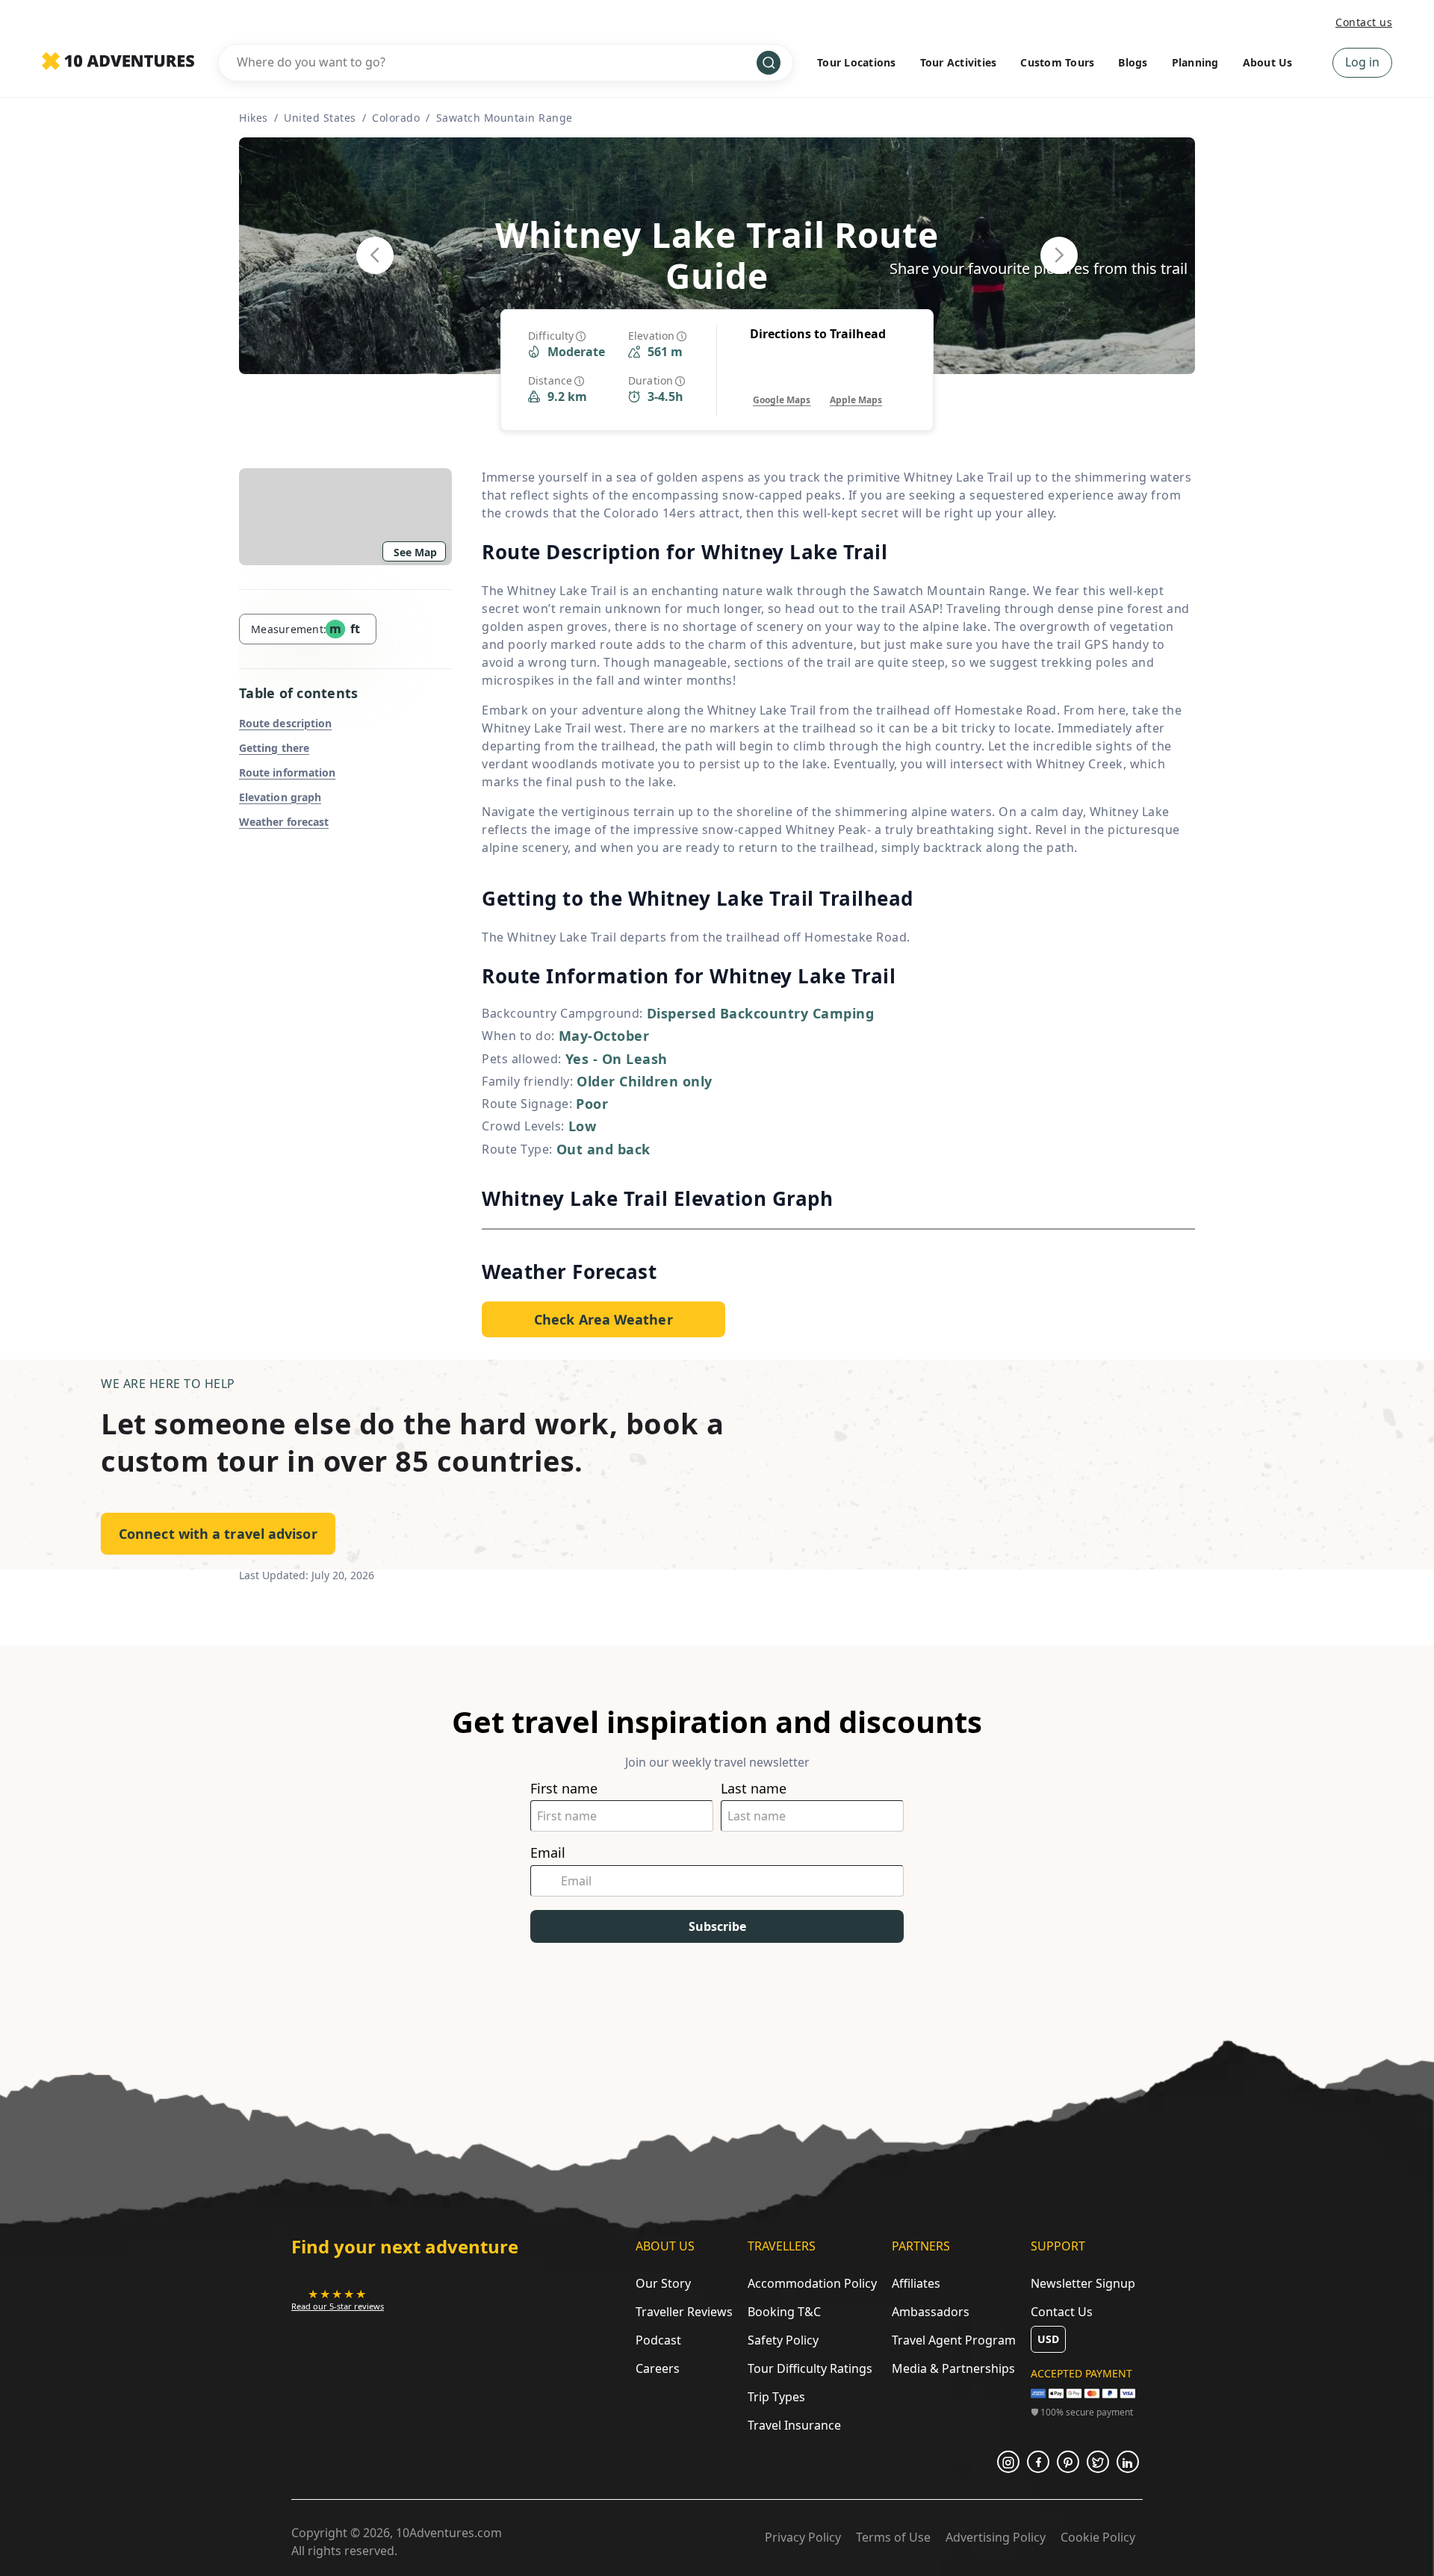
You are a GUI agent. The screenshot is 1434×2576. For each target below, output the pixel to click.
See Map (415, 552)
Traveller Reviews (684, 2312)
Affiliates (916, 2283)
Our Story (663, 2283)
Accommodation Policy (812, 2283)
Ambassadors (931, 2312)
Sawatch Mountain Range (505, 118)
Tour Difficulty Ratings (810, 2368)
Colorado (396, 118)
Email (548, 1853)
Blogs (1133, 62)
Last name (754, 1789)
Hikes (254, 118)
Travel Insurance (794, 2425)
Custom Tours (1057, 62)
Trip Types (776, 2397)
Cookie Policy (1098, 2537)
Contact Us (1062, 2312)
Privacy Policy (803, 2537)
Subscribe (717, 1926)
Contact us (1364, 22)
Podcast (658, 2340)
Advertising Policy (996, 2537)
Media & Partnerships (953, 2368)
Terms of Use (893, 2537)
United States (320, 118)
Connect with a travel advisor (218, 1534)
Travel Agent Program (954, 2340)
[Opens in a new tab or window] (1008, 2462)
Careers (658, 2368)
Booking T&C (784, 2312)
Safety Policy (783, 2340)
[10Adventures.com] (118, 62)
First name (564, 1789)
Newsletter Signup (1083, 2283)
